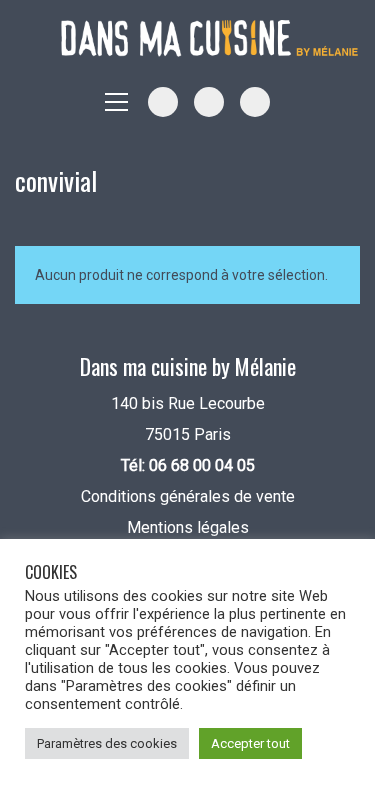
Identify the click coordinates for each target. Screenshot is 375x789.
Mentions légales (188, 527)
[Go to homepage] (210, 38)
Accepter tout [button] (250, 743)
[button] (116, 102)
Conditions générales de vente (188, 496)
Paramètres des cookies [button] (107, 743)
